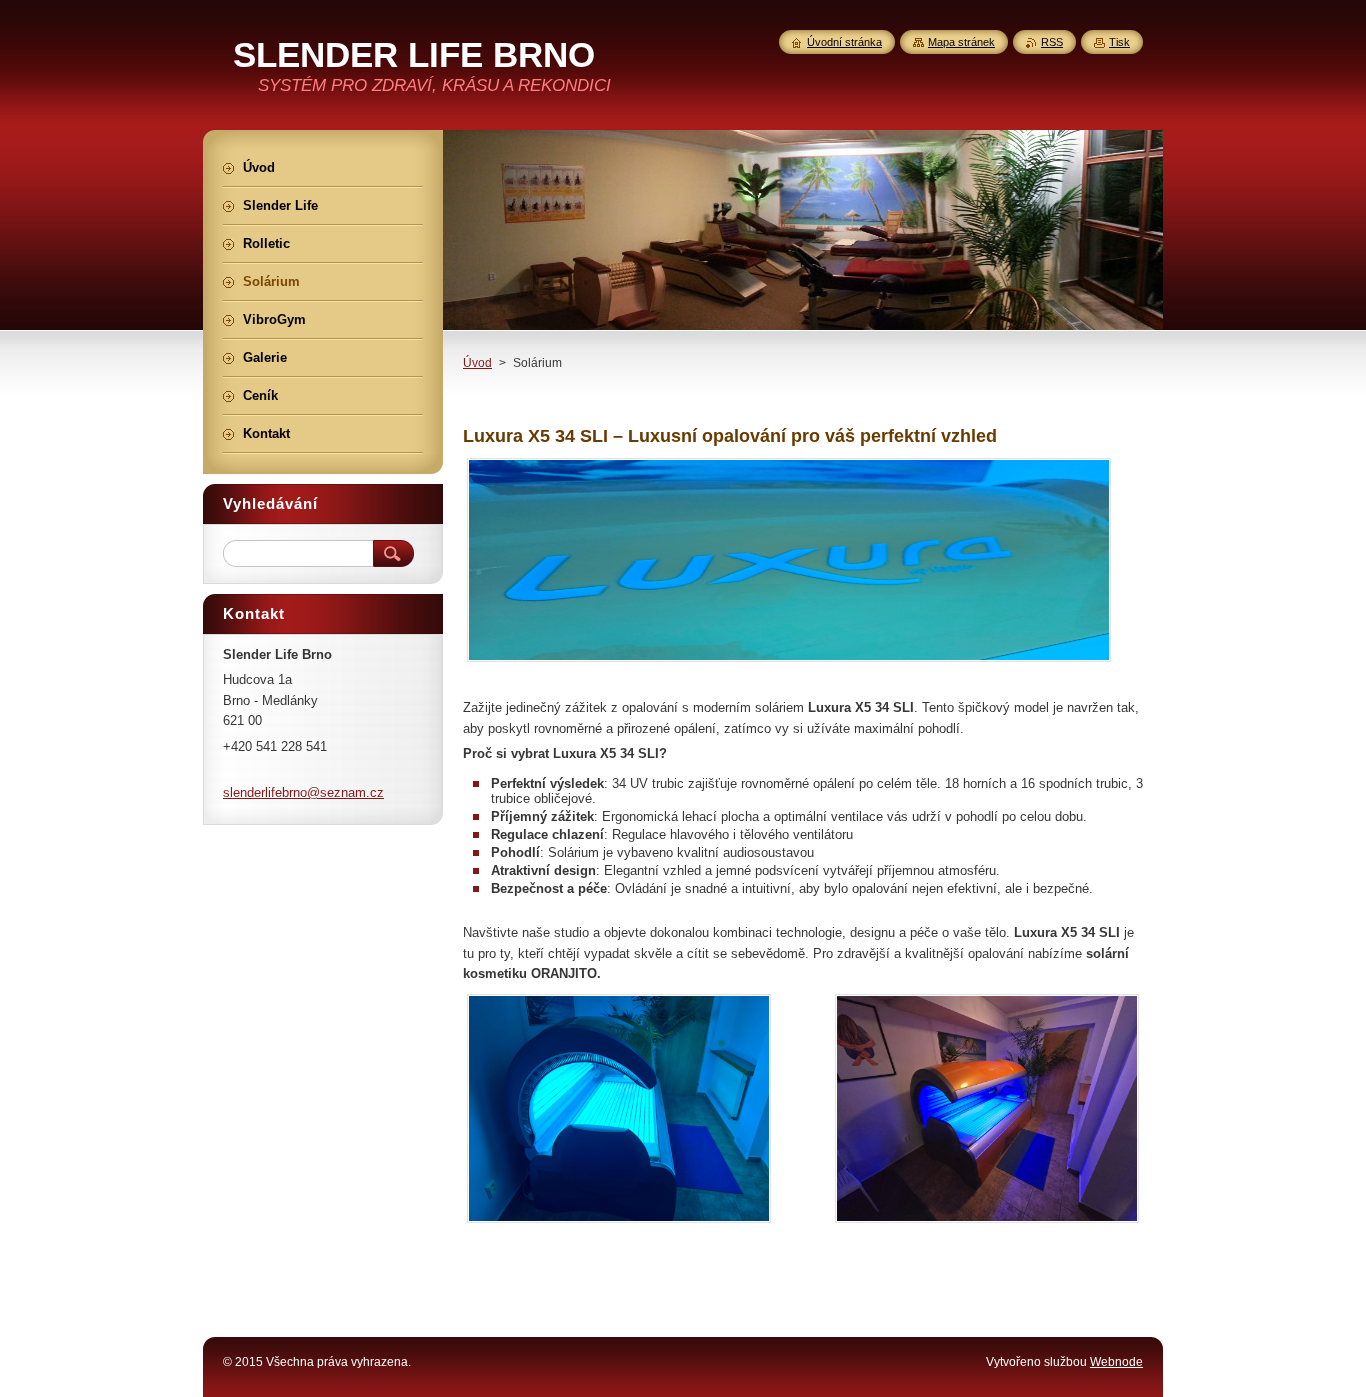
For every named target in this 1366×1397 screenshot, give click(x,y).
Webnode (1116, 1362)
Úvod (477, 363)
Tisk (1119, 42)
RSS (1052, 42)
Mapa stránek (961, 42)
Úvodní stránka (844, 42)
